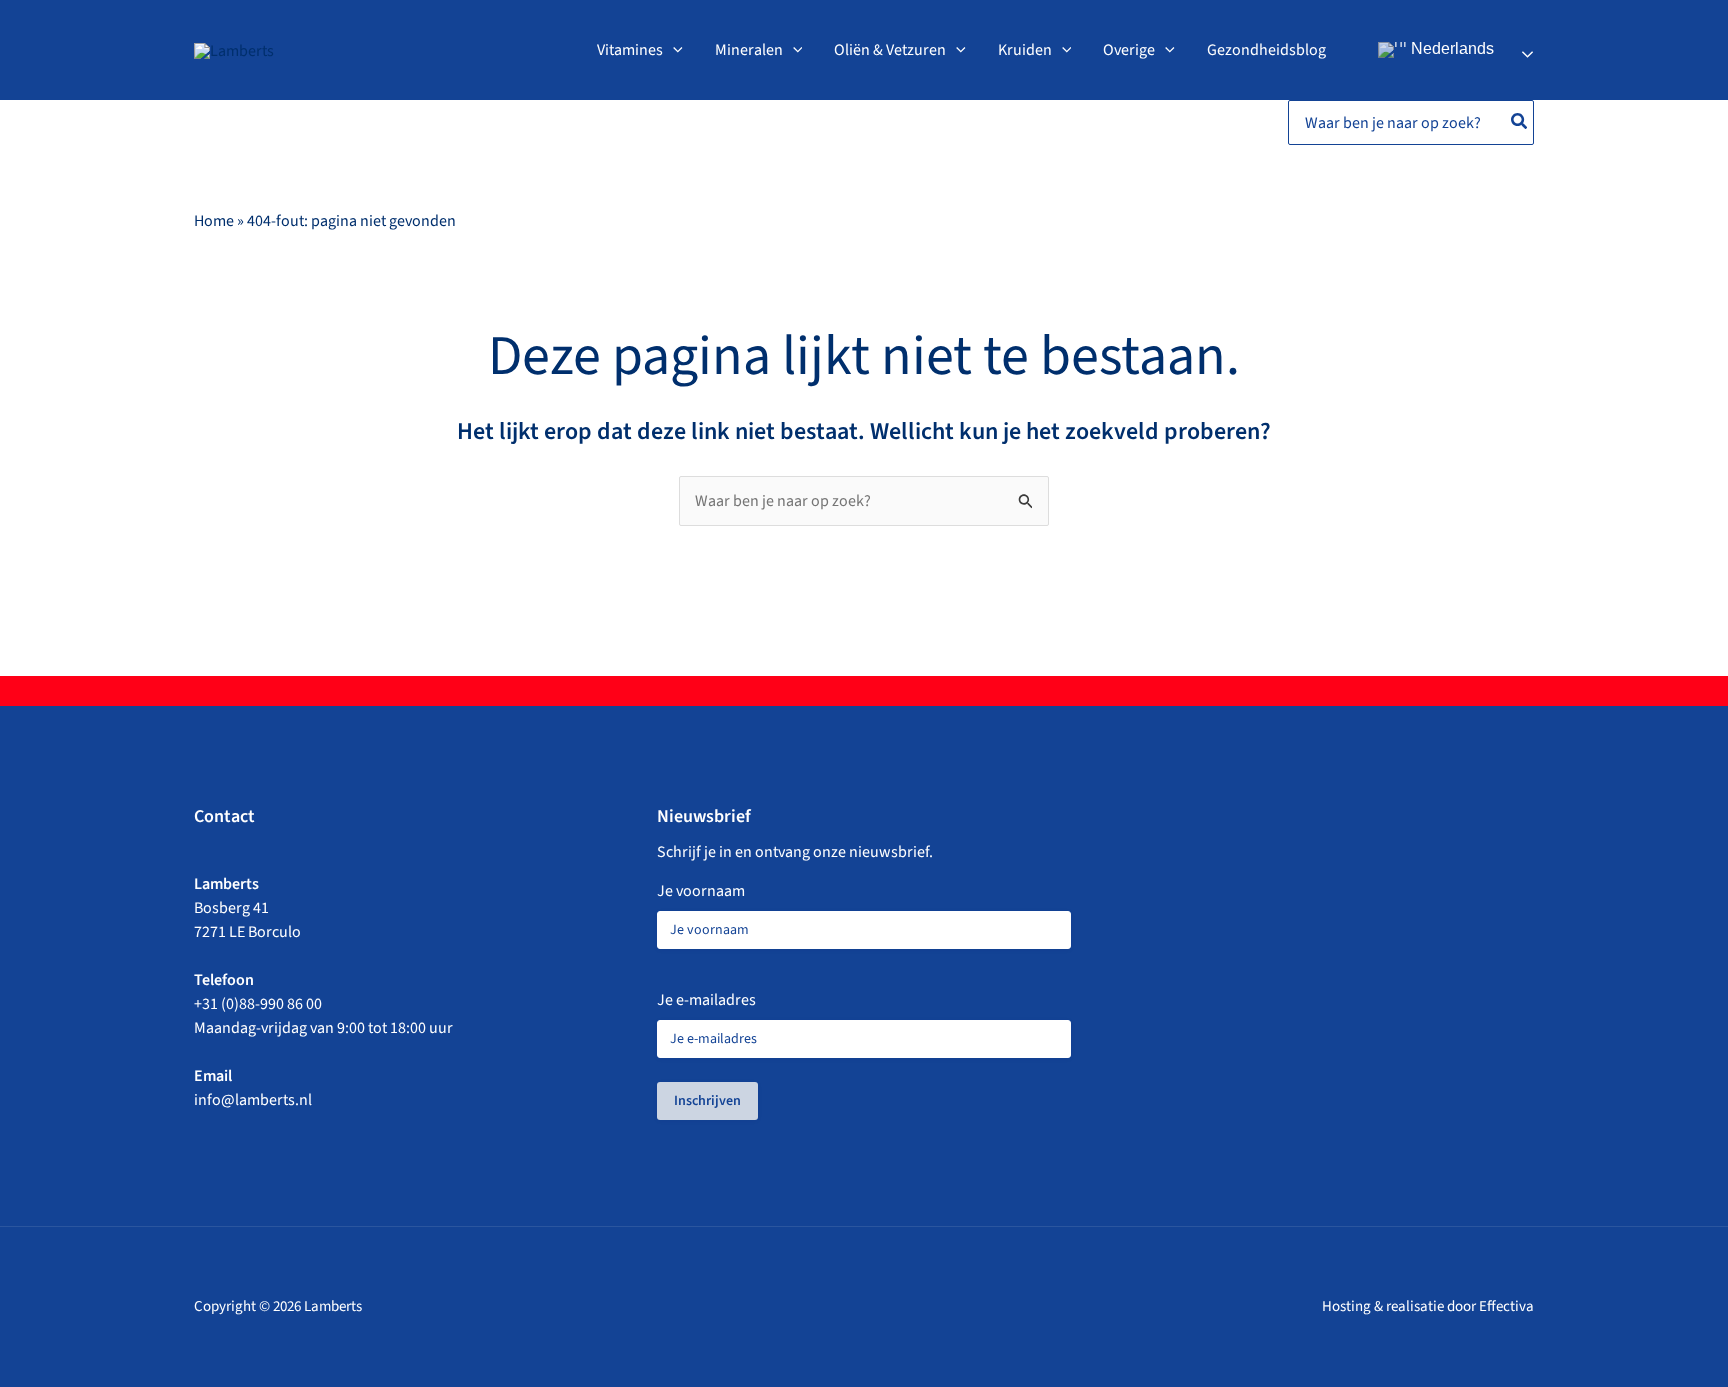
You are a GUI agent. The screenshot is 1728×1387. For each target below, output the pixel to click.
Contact (224, 816)
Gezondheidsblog (1266, 50)
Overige (1129, 50)
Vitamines (630, 50)
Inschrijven (707, 1101)
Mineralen (749, 50)
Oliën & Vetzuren (890, 50)
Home (214, 221)
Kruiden (1025, 50)
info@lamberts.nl (253, 1100)
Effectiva (1506, 1306)
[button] (673, 50)
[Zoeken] (1520, 122)
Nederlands (1450, 48)
